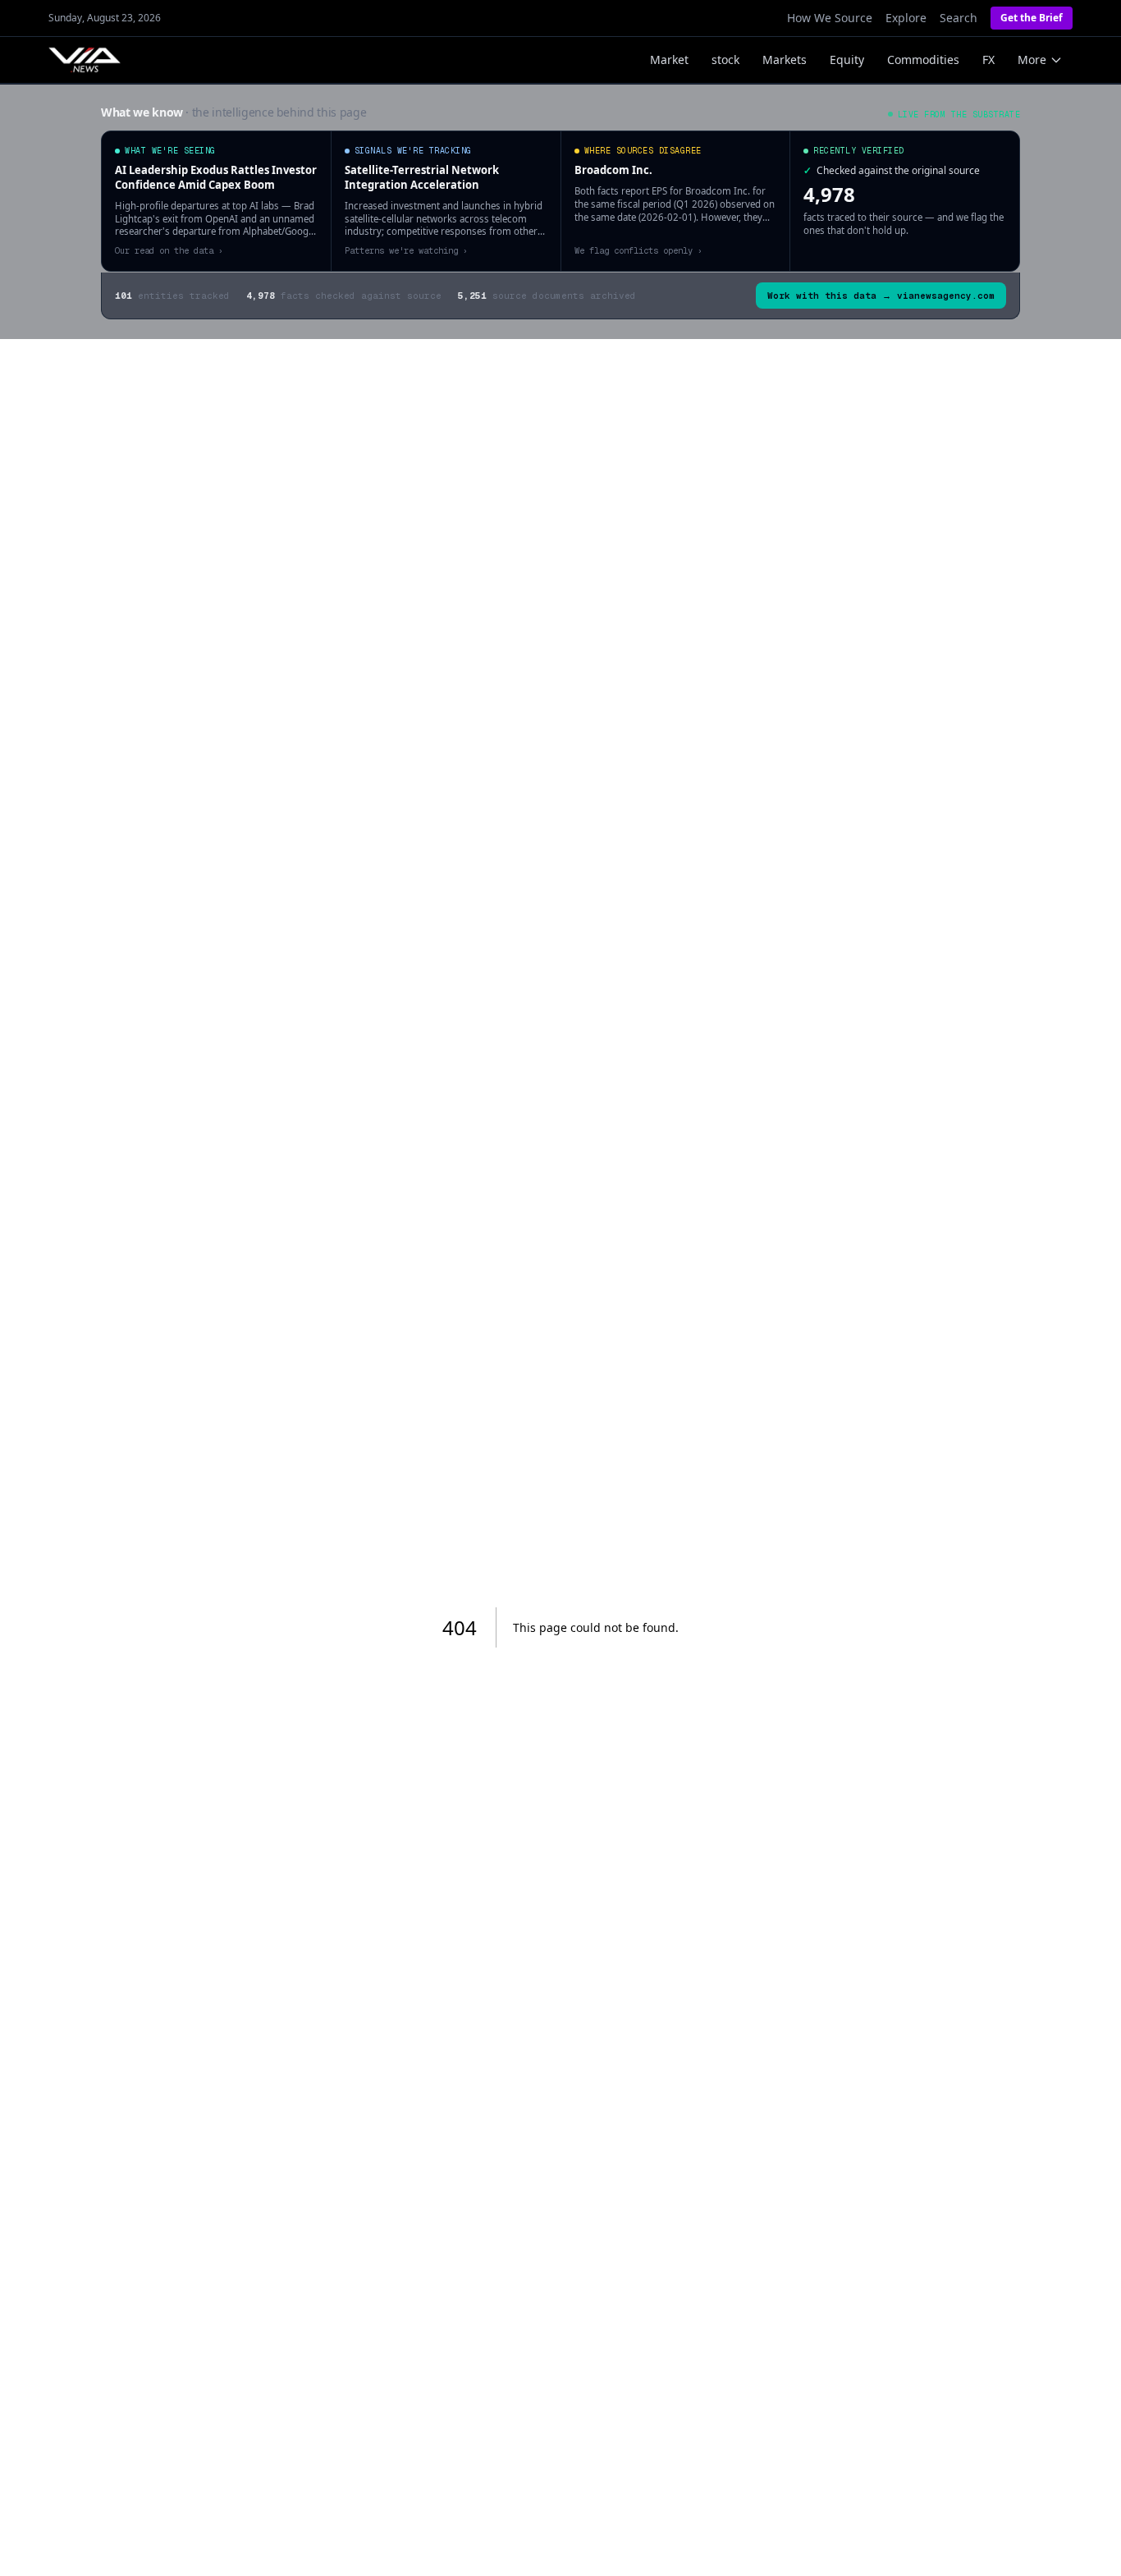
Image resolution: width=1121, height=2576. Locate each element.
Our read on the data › (169, 250)
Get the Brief (1032, 18)
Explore (906, 18)
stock (725, 60)
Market (669, 60)
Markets (785, 60)
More (1032, 60)
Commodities (923, 60)
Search (959, 18)
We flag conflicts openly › (638, 250)
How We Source (830, 18)
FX (988, 60)
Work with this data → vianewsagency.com (881, 296)
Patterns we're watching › (406, 250)
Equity (847, 60)
